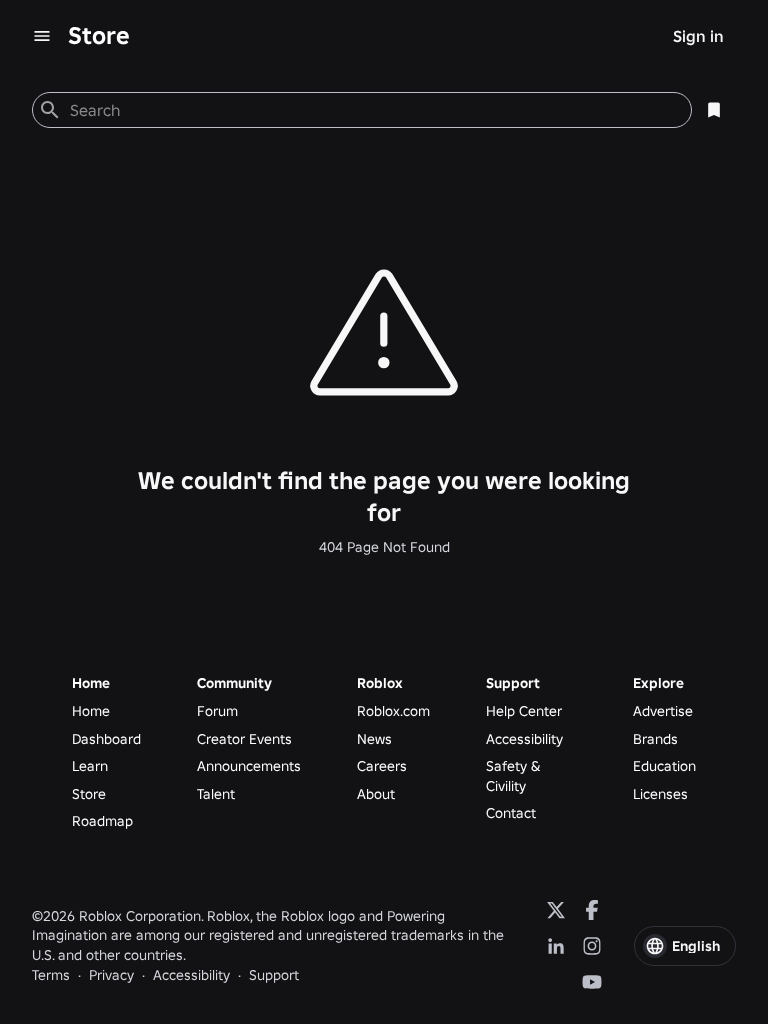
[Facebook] (592, 910)
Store (99, 35)
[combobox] (372, 110)
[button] (685, 946)
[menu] (42, 36)
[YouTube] (592, 982)
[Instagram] (592, 946)
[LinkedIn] (556, 946)
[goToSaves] (714, 110)
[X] (556, 910)
